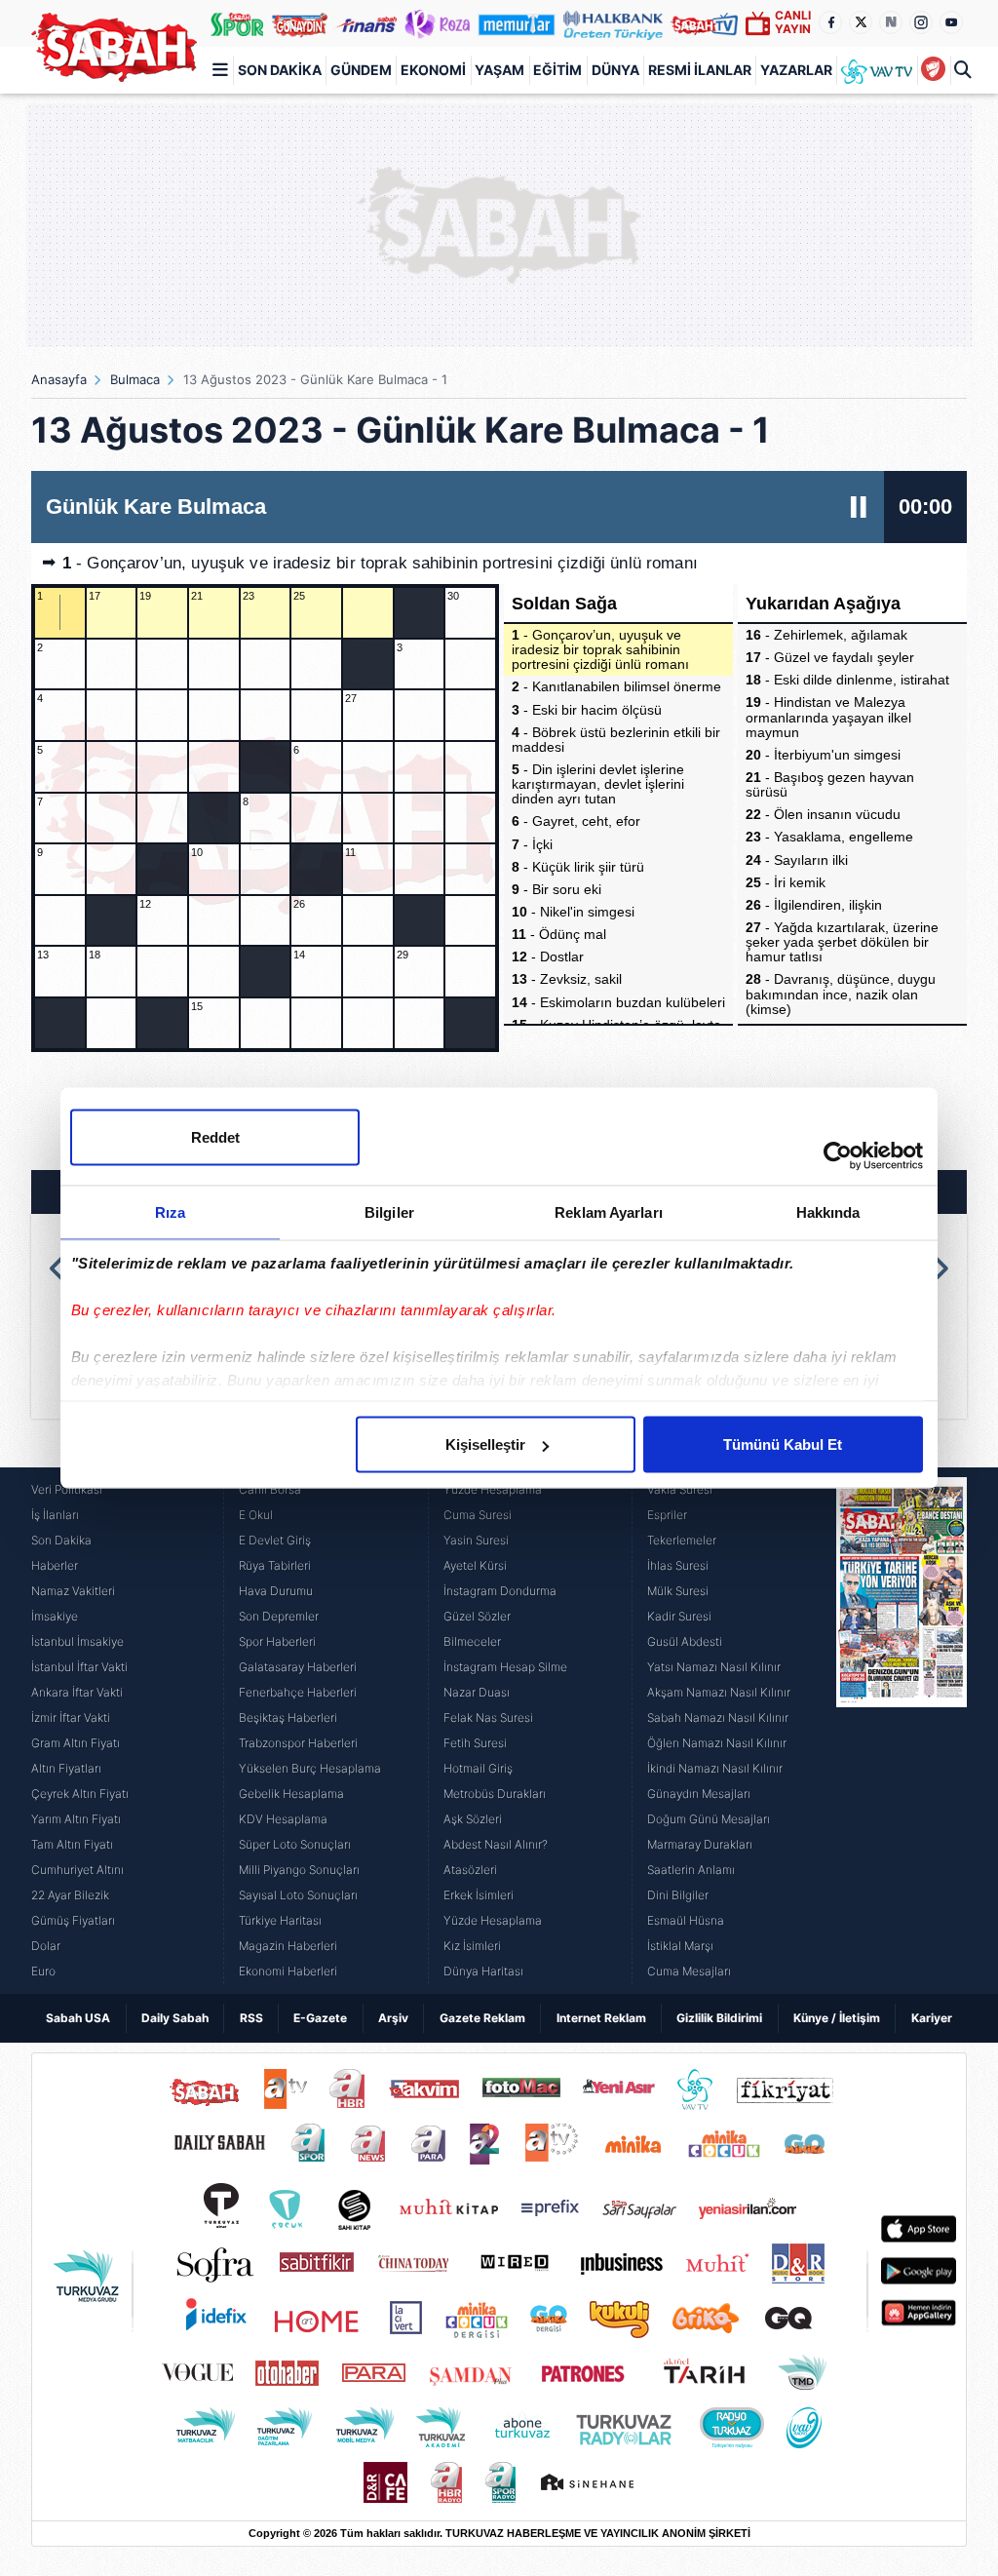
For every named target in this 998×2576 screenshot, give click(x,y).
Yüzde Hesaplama (493, 1489)
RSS (251, 2018)
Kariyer (932, 2018)
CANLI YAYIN (793, 22)
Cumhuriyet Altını (77, 1870)
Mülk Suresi (678, 1591)
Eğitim (557, 70)
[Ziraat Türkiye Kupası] (934, 70)
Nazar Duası (477, 1692)
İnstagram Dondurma (500, 1591)
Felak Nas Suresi (488, 1717)
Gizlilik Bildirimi (719, 2018)
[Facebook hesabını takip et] (830, 22)
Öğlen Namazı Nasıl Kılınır (717, 1743)
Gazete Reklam (482, 2018)
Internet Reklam (601, 2018)
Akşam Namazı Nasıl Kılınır (719, 1692)
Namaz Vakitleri (73, 1591)
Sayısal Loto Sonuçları (298, 1895)
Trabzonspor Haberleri (298, 1743)
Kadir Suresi (679, 1616)
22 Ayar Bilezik (70, 1895)
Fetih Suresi (475, 1743)
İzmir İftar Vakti (71, 1717)
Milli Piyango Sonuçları (299, 1870)
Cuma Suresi (478, 1515)
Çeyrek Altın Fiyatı (80, 1794)
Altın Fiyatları (66, 1768)
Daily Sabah (175, 2018)
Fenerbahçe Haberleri (298, 1692)
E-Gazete (320, 2018)
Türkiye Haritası (280, 1920)
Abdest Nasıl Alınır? (496, 1844)
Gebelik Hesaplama (291, 1794)
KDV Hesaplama (283, 1819)
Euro (43, 1971)
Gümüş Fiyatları (73, 1920)
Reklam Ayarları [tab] (609, 1212)
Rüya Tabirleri (275, 1565)
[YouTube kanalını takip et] (951, 22)
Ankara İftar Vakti (77, 1692)
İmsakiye (55, 1616)
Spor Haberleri (277, 1641)
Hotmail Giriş (478, 1768)
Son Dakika (280, 70)
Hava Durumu (276, 1591)
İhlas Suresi (678, 1565)
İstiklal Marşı (680, 1946)
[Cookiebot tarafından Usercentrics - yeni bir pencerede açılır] (838, 1156)
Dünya (615, 70)
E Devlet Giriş (275, 1540)
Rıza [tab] (170, 1212)
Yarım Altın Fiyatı (76, 1819)
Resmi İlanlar (700, 70)
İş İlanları (55, 1515)
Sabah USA (78, 2018)
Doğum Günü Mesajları (709, 1819)
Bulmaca (135, 379)
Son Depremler (279, 1616)
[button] (59, 1268)
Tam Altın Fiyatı (72, 1844)
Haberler (55, 1565)
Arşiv (393, 2018)
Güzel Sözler (477, 1616)
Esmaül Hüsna (686, 1920)
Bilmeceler (472, 1641)
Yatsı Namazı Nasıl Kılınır (714, 1667)
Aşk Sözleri (473, 1819)
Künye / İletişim (837, 2018)
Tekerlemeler (682, 1540)
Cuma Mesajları (689, 1971)
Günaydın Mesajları (699, 1794)
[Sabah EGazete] (902, 1731)
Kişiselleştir (485, 1444)
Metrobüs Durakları (495, 1794)
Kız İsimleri (472, 1946)
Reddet (215, 1137)
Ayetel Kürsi (475, 1565)
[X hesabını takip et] (861, 22)
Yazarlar (796, 70)
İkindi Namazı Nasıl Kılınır (715, 1768)
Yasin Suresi (476, 1540)
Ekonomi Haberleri (288, 1971)
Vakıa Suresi (680, 1489)
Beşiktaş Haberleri (288, 1717)
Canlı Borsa (270, 1489)
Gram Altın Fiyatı (76, 1743)
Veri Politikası (67, 1489)
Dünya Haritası (483, 1971)
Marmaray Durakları (700, 1844)
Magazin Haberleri (288, 1946)
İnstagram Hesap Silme (505, 1667)
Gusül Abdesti (685, 1641)
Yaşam (499, 70)
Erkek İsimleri (479, 1895)
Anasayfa (59, 379)
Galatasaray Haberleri (298, 1667)
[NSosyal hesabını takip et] (891, 22)
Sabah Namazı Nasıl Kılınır (718, 1717)
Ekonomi (433, 70)
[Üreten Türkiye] (613, 23)
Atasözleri (470, 1870)
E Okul (256, 1515)
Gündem (361, 70)
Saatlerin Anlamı (691, 1870)
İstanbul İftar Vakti (79, 1667)
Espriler (667, 1515)
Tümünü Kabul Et (783, 1444)
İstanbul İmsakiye (77, 1641)
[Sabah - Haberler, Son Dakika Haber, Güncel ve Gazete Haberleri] (114, 47)
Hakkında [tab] (828, 1212)
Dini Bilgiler (678, 1895)
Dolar (46, 1946)
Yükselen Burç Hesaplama (310, 1768)
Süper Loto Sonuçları (295, 1844)
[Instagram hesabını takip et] (921, 22)
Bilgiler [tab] (389, 1212)
